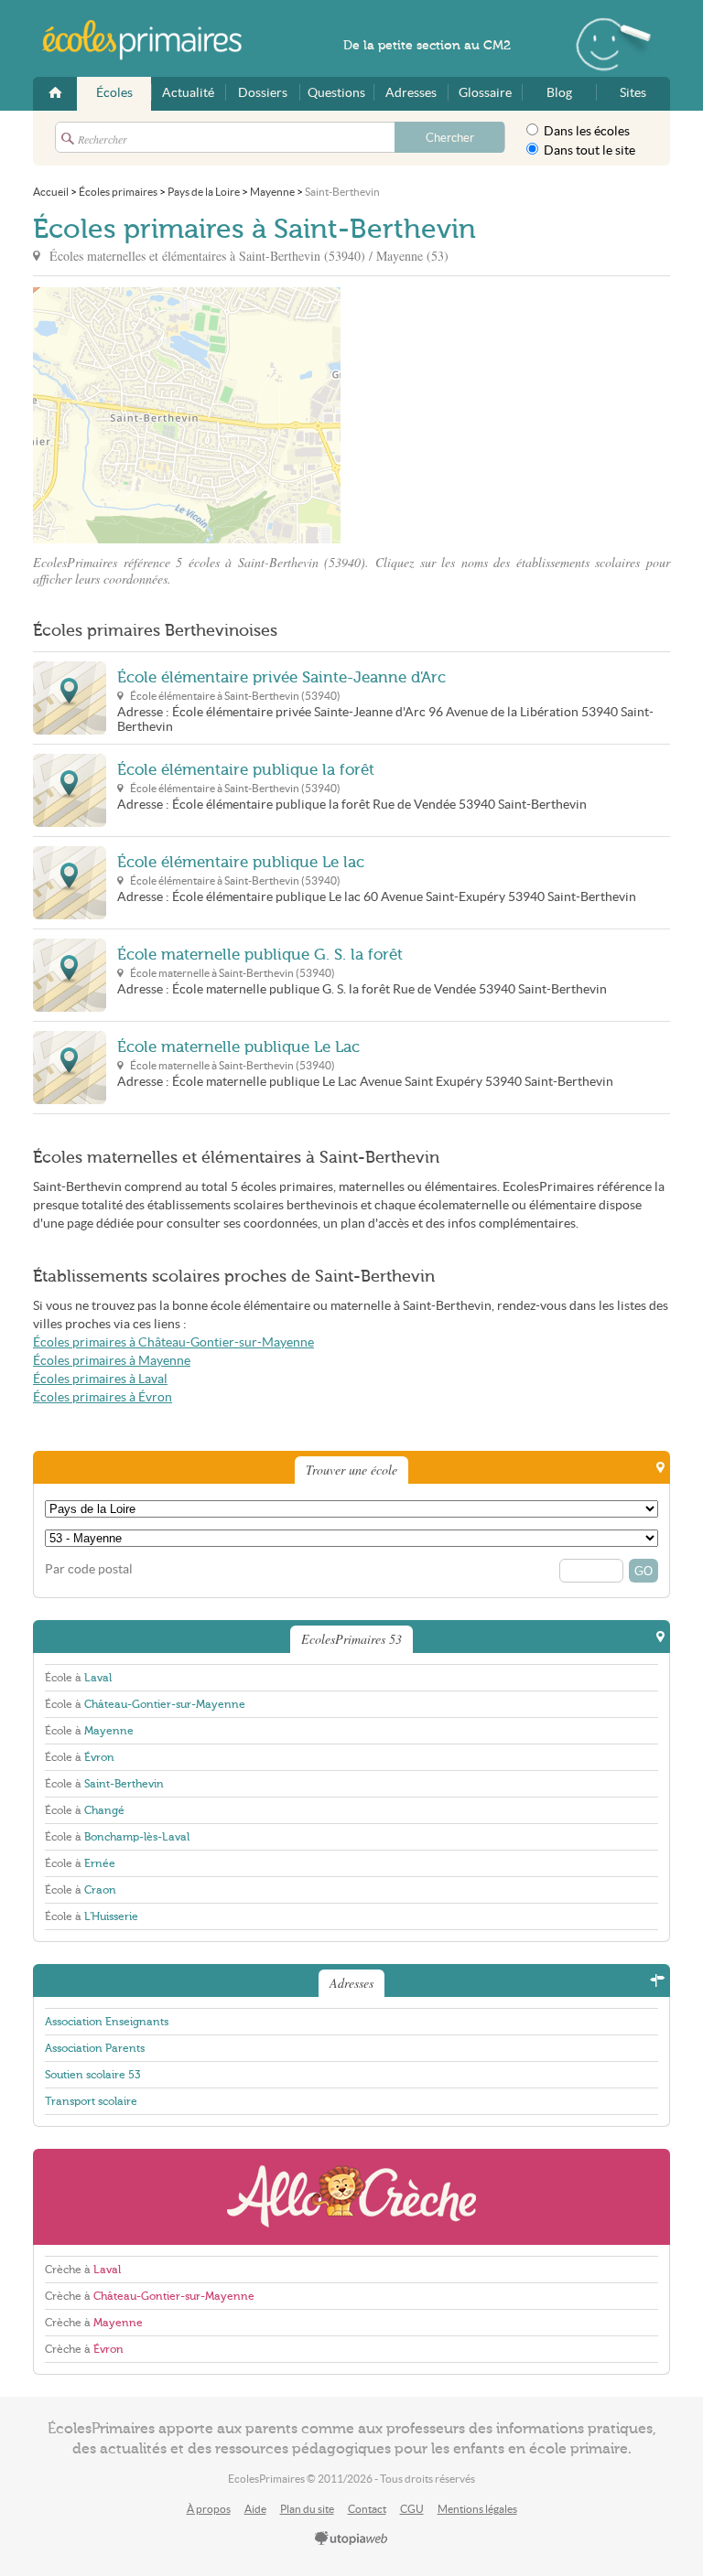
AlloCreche (351, 2197)
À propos (209, 2509)
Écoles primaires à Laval (100, 1379)
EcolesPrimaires (152, 40)
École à (78, 1678)
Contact (367, 2509)
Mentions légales (477, 2509)
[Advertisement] (505, 415)
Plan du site (307, 2509)
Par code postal (89, 1569)
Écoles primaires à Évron (103, 1397)
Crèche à (83, 2270)
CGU (412, 2509)
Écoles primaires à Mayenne (112, 1361)
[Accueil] (55, 94)
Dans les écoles (585, 131)
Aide (255, 2509)
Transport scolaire (91, 2101)
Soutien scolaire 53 (92, 2075)
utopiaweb (351, 2539)
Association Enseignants (107, 2022)
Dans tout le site (588, 150)
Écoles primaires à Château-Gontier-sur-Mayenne (173, 1342)
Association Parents (95, 2048)
